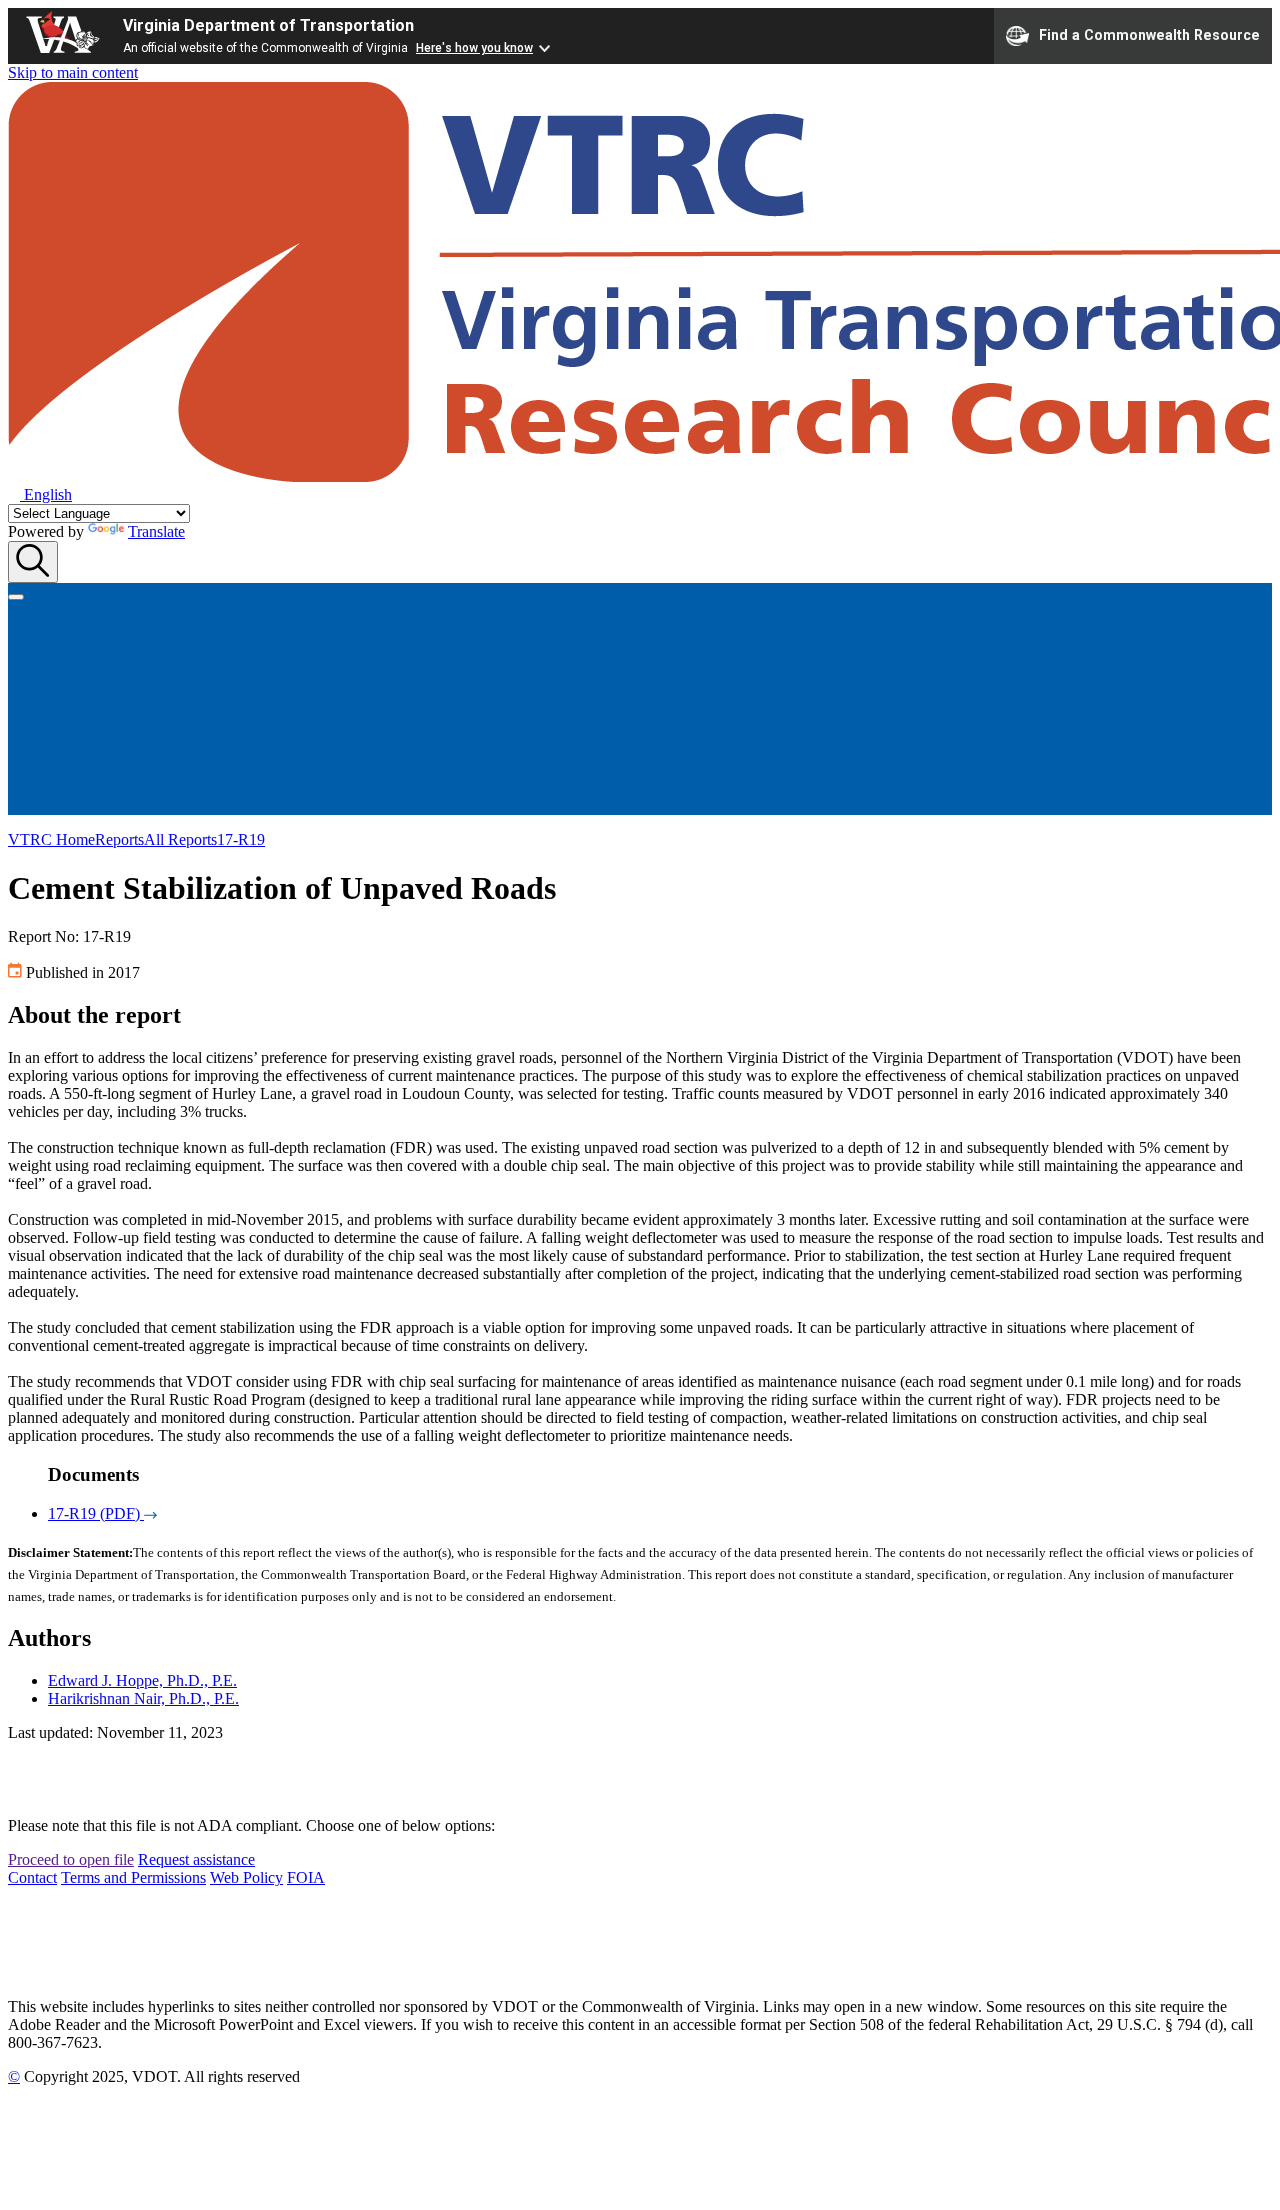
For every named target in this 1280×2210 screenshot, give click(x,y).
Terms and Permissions (133, 1877)
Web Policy (246, 1877)
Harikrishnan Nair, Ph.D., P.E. (143, 1698)
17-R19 (241, 839)
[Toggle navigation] (16, 597)
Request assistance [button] (196, 1859)
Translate (156, 531)
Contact (32, 1877)
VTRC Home (51, 839)
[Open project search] (33, 562)
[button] (40, 494)
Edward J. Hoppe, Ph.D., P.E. (142, 1680)
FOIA (306, 1877)
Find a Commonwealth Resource (1149, 34)
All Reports (180, 839)
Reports (119, 839)
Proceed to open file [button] (71, 1859)
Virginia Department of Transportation (268, 25)
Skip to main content (73, 72)
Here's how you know (474, 48)
